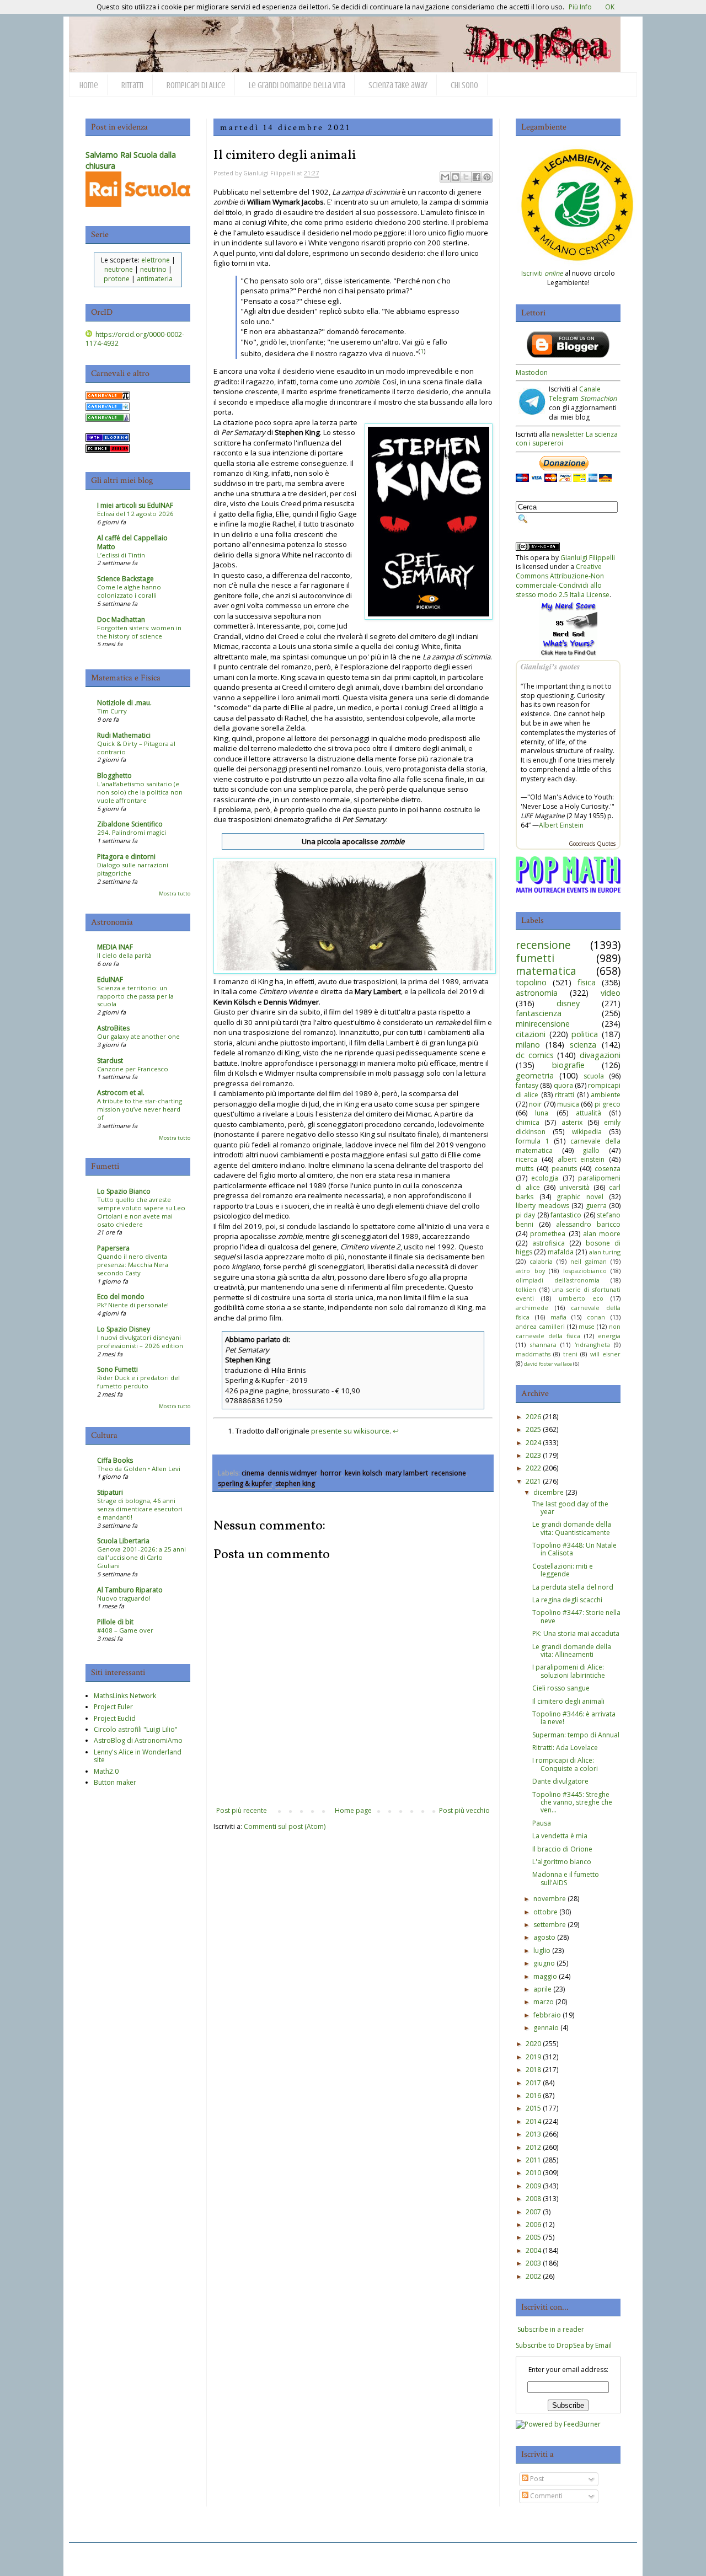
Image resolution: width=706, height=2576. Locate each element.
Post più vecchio (464, 1810)
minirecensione (543, 1024)
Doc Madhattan (121, 619)
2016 (533, 2095)
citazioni (531, 1034)
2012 (533, 2147)
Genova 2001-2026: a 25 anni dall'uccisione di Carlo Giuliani (141, 1557)
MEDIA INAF (115, 947)
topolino (531, 982)
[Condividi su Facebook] (477, 177)
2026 (533, 1417)
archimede (532, 1308)
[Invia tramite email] (445, 177)
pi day (525, 1215)
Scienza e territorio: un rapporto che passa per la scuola (135, 996)
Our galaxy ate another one (138, 1036)
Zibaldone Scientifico (130, 824)
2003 (533, 2263)
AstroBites (113, 1028)
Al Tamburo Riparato (130, 1590)
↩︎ (396, 1431)
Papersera (113, 1248)
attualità (589, 1113)
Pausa (542, 1823)
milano (528, 1045)
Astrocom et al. (121, 1093)
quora (563, 1085)
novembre (550, 1899)
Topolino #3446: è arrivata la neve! (574, 1718)
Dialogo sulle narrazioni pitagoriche (133, 869)
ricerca (526, 1159)
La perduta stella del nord (573, 1587)
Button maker (115, 1782)
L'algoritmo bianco (562, 1862)
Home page (353, 1810)
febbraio (547, 2015)
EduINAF (110, 980)
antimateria (155, 279)
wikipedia (587, 1132)
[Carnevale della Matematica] (108, 397)
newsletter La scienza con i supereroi (567, 439)
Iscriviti (542, 273)
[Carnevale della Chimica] (108, 419)
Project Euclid (115, 1718)
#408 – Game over (125, 1630)
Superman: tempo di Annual (576, 1735)
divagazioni (600, 1055)
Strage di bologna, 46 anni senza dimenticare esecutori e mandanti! (140, 1509)
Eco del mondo (121, 1297)
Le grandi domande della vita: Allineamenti (572, 1651)
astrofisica (549, 1243)
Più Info (580, 7)
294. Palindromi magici (132, 832)
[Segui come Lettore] (568, 355)
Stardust (110, 1061)
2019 (533, 2057)
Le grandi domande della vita (297, 85)
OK (610, 7)
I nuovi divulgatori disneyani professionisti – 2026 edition (140, 1341)
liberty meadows (542, 1206)
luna (542, 1113)
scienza (583, 1045)
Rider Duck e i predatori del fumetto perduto (138, 1382)
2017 (533, 2083)
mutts (525, 1169)
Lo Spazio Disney (124, 1329)
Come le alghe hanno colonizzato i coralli (129, 591)
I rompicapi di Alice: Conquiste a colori (565, 1764)
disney (568, 1003)
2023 (533, 1455)
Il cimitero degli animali (568, 1701)
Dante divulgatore (560, 1781)
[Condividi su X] (466, 177)
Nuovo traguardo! (124, 1598)
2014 (533, 2121)
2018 (533, 2070)
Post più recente (242, 1810)
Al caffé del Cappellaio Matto (132, 542)
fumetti (535, 958)
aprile (542, 1989)
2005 (533, 2237)
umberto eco (581, 1298)
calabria (541, 1261)
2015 (533, 2108)
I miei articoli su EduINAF (135, 505)
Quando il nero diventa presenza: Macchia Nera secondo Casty (133, 1265)
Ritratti (132, 85)
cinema (253, 1473)
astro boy (530, 1271)
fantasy (527, 1085)
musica (568, 1104)
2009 (533, 2186)
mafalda (561, 1252)
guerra (596, 1206)
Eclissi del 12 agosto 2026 (135, 514)
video (611, 993)
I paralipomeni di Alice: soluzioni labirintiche (569, 1671)
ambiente (606, 1095)
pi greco (608, 1104)
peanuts (564, 1169)
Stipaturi (110, 1492)
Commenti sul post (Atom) (285, 1826)
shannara (543, 1345)
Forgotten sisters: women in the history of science (139, 632)
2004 (533, 2250)
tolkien (526, 1289)
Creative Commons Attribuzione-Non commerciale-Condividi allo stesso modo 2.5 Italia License (563, 580)
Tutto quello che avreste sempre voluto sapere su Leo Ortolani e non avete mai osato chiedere (141, 1212)
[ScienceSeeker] (108, 450)
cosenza (608, 1169)
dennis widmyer (292, 1473)
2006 (533, 2225)
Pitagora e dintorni (126, 857)
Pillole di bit (115, 1622)
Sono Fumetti (117, 1369)
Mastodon (532, 372)
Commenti (545, 2496)
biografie (568, 1065)
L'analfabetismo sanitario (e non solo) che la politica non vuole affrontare (140, 792)
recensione (449, 1473)
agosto (544, 1937)
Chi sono (464, 85)
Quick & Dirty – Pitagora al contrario (136, 748)
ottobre (545, 1912)
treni (570, 1354)
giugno (544, 1963)
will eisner (605, 1354)
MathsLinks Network (125, 1696)
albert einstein (581, 1159)
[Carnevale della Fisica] (108, 408)
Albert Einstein (561, 825)
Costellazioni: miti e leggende (563, 1570)
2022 (533, 1468)
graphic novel (580, 1197)
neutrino (153, 269)
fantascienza (539, 1013)
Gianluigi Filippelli (588, 558)
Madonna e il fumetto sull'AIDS (566, 1878)
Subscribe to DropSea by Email (564, 2345)
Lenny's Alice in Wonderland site (138, 1756)
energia (609, 1336)
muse (587, 1326)
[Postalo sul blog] (456, 177)
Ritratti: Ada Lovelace (565, 1748)
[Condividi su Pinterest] (487, 177)
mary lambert (407, 1473)
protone (117, 279)
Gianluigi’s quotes (550, 667)
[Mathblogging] (108, 439)
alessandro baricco (588, 1224)
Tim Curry (112, 711)
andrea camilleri (540, 1326)
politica (585, 1034)
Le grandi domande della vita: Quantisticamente (572, 1528)
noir (535, 1104)
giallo (591, 1150)
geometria (535, 1075)
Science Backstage (125, 579)
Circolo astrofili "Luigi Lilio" (136, 1729)
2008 (533, 2199)
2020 (533, 2044)
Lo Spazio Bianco (124, 1191)
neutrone (119, 269)
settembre (550, 1925)
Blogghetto (114, 776)
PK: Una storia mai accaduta (576, 1633)
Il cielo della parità (124, 955)
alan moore (602, 1234)
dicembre (549, 1492)
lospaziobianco (585, 1271)
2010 (533, 2173)
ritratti (565, 1095)
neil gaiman (589, 1261)
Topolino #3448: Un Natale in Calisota (574, 1549)
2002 (533, 2276)
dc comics (535, 1055)
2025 (533, 1429)
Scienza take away (398, 85)
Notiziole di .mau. (124, 703)
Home (89, 85)
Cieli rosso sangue (561, 1688)
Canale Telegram (583, 394)
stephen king (295, 1483)
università (574, 1187)
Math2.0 (106, 1771)
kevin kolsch (363, 1473)
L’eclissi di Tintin (121, 555)
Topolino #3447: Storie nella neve (576, 1616)
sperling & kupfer (245, 1483)
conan (596, 1317)
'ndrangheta (592, 1345)
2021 (533, 1481)
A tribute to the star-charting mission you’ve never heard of (140, 1109)
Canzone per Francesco (133, 1069)
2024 (533, 1443)
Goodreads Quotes (592, 844)
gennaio (546, 2028)
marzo (544, 2002)
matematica (546, 971)
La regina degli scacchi (567, 1600)
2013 (533, 2134)
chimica (528, 1122)
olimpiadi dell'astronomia (558, 1280)
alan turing (605, 1252)
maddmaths (533, 1354)
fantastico (566, 1215)
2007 (533, 2212)
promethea (548, 1234)
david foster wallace (548, 1364)
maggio (545, 1976)
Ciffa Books (115, 1460)
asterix (572, 1122)
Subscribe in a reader (551, 2329)
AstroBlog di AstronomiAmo (138, 1740)
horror (331, 1473)
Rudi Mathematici (124, 735)
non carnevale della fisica (568, 1331)
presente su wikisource (350, 1431)
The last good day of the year (570, 1508)
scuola (594, 1076)
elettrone (156, 260)
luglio (542, 1950)
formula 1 (533, 1141)
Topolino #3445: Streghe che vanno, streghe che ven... (572, 1802)
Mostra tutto (175, 893)
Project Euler (113, 1707)
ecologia (545, 1178)
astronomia (537, 993)
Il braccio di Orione (562, 1849)
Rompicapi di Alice (196, 85)
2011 (533, 2160)
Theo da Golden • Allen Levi (139, 1469)
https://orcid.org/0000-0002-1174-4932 (135, 339)
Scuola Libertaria (123, 1541)
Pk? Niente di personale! (133, 1305)
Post (536, 2479)
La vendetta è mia (560, 1836)
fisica (587, 982)
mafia (558, 1317)
